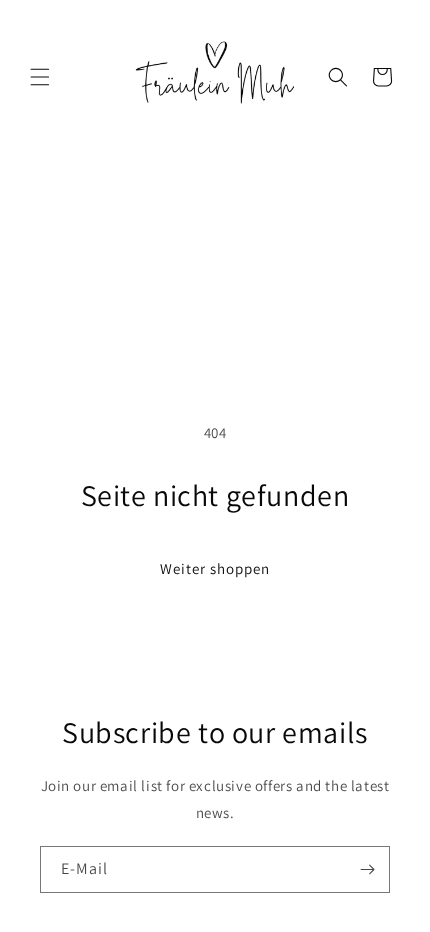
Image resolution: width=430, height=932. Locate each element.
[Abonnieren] (367, 869)
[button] (40, 77)
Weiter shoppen (215, 568)
